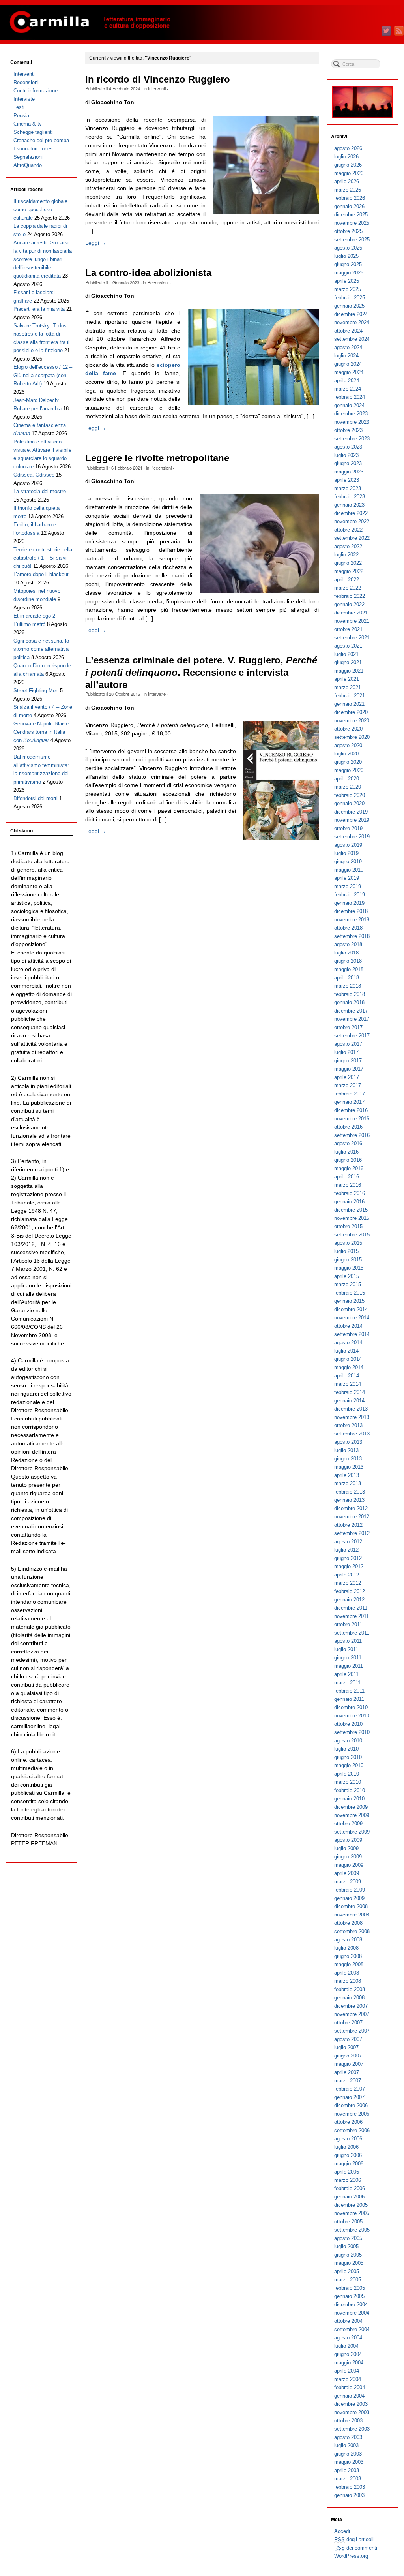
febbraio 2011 (349, 1691)
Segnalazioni (28, 157)
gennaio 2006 (349, 2197)
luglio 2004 (346, 2346)
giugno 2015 (348, 1260)
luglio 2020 (346, 754)
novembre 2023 (352, 422)
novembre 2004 (352, 2313)
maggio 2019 (349, 870)
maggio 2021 (349, 671)
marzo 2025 (348, 289)
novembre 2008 (352, 1915)
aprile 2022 (347, 580)
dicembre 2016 (351, 1110)
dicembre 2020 (351, 712)
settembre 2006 (352, 2130)
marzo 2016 (348, 1185)
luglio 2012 (346, 1550)
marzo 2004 (348, 2379)
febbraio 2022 (350, 596)
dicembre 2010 (351, 1707)
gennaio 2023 (349, 505)
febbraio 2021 (350, 696)
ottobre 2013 (348, 1425)
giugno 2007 (348, 2056)
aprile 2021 (347, 679)
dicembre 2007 (351, 2006)
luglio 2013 (346, 1450)
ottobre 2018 (348, 928)
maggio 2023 (349, 472)
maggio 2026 (349, 173)
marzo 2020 (348, 787)
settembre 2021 (352, 638)
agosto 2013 (348, 1442)
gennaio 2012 (349, 1600)
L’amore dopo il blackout (41, 574)
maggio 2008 (349, 1964)
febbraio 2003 (350, 2487)
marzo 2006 (348, 2180)
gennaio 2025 (349, 306)
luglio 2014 (346, 1351)
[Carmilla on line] (202, 23)
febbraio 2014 (350, 1392)
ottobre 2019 (348, 828)
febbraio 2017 (350, 1094)
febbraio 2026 (350, 198)
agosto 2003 (348, 2437)
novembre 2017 (352, 1019)
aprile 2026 (347, 181)
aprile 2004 (347, 2371)
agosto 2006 (348, 2139)
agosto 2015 (348, 1243)
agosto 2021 (348, 646)
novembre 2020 (352, 721)
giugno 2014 (348, 1359)
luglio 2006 (346, 2147)
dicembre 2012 (351, 1508)
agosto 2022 (348, 546)
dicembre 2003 (351, 2404)
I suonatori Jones (33, 149)
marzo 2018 (348, 986)
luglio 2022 (346, 555)
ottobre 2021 (348, 629)
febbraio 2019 (350, 895)
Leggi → (96, 243)
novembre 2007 (352, 2014)
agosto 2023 (348, 447)
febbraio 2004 (350, 2387)
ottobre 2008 (348, 1923)
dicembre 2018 (351, 911)
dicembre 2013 (351, 1409)
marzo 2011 (347, 1683)
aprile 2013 (347, 1475)
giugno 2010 (348, 1757)
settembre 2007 (352, 2031)
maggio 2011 (349, 1666)
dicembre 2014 (351, 1309)
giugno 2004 (348, 2354)
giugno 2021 (348, 662)
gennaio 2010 (349, 1799)
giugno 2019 (348, 861)
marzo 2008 (348, 1981)
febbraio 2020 (350, 795)
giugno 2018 (348, 961)
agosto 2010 (348, 1741)
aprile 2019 (347, 878)
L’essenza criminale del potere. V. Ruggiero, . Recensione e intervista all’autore (201, 672)
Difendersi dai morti (36, 798)
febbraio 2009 (350, 1890)
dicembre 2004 (351, 2304)
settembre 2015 (352, 1235)
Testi (19, 107)
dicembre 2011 (351, 1608)
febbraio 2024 (350, 397)
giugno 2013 (348, 1459)
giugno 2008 (348, 1956)
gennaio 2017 (349, 1102)
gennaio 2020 (349, 803)
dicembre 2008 (351, 1906)
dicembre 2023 (351, 414)
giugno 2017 (348, 1061)
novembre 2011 (352, 1616)
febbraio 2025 (350, 298)
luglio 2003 (346, 2445)
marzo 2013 (348, 1483)
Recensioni (158, 282)
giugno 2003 (348, 2454)
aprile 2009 (347, 1873)
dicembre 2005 (351, 2205)
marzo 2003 (348, 2479)
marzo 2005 (348, 2280)
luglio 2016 (346, 1152)
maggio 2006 (349, 2164)
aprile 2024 (347, 380)
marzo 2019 (348, 886)
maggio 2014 (349, 1367)
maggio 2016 (349, 1168)
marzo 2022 (348, 588)
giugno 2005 (348, 2255)
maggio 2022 (349, 571)
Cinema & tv (28, 124)
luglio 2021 (346, 654)
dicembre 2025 (351, 215)
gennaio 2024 (349, 405)
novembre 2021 (352, 621)
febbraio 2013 (350, 1492)
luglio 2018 (346, 953)
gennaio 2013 (349, 1500)
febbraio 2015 (350, 1293)
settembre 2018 (352, 936)
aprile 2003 (347, 2470)
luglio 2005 (346, 2246)
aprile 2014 (347, 1376)
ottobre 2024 (348, 331)
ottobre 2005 (348, 2222)
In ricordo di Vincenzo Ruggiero (158, 79)
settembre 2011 (352, 1633)
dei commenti (356, 2548)
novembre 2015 (352, 1218)
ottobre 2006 (348, 2122)
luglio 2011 (346, 1649)
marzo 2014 (348, 1384)
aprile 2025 (347, 281)
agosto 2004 (348, 2338)
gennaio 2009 (349, 1898)
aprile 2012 (347, 1575)
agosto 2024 (348, 347)
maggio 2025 (349, 273)
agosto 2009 (348, 1840)
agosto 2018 (348, 944)
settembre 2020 (352, 737)
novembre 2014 (352, 1318)
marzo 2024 (348, 389)
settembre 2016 (352, 1135)
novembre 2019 (352, 820)
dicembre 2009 (351, 1807)
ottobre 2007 (348, 2023)
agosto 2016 (348, 1143)
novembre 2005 (352, 2213)
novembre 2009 (352, 1815)
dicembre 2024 (351, 314)
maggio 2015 (349, 1268)
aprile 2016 (347, 1177)
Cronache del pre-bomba (41, 140)
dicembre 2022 (351, 513)
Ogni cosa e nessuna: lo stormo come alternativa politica (41, 649)
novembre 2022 (352, 521)
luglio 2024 (346, 356)
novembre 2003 (352, 2412)
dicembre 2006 (351, 2105)
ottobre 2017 (348, 1027)
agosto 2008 (348, 1940)
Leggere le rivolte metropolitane (157, 458)
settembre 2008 (352, 1931)
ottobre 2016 (348, 1127)
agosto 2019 (348, 845)
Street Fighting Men (36, 691)
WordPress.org (351, 2556)
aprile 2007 (347, 2072)
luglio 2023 (346, 455)
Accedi (342, 2531)
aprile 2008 (347, 1973)
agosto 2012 (348, 1542)
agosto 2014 (348, 1342)
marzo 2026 (348, 190)
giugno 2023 (348, 463)
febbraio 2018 (350, 994)
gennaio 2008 (349, 1998)
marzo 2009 (348, 1882)
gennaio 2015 (349, 1301)
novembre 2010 (352, 1716)
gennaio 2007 (349, 2097)
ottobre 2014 (348, 1326)
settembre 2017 (352, 1036)
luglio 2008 (346, 1948)
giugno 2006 (348, 2155)
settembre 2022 (352, 538)
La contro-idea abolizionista (148, 273)
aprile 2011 (346, 1674)
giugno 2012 (348, 1558)
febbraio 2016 (350, 1193)
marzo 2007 (348, 2081)
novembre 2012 (352, 1517)
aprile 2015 (347, 1276)
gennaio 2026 (349, 206)
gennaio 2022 (349, 604)
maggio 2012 (349, 1566)
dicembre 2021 (351, 613)
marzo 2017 (348, 1085)
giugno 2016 (348, 1160)
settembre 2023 (352, 439)
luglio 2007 (346, 2047)
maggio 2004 (349, 2363)
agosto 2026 (348, 148)
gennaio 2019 (349, 903)
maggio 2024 (349, 372)
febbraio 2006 (350, 2188)
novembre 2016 (352, 1119)
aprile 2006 (347, 2172)
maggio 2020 (349, 770)
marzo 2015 (348, 1284)
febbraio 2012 (350, 1591)
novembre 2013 (352, 1417)
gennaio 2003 (349, 2495)
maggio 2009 (349, 1865)
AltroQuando (28, 165)
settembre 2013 (352, 1434)
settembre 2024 (352, 339)
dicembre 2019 (351, 812)
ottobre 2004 (348, 2321)
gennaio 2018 (349, 1002)
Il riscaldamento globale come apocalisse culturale (40, 209)
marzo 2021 (348, 687)
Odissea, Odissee (34, 475)
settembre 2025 (352, 240)
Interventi (157, 88)
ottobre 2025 (348, 231)
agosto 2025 (348, 248)
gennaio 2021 (349, 704)
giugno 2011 (348, 1658)
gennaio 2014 (349, 1401)
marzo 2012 (348, 1583)
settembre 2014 (352, 1334)
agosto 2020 (348, 745)
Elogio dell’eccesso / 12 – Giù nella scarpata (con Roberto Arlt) (43, 375)
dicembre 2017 (351, 1011)
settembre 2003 (352, 2429)
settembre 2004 (352, 2329)
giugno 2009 (348, 1857)
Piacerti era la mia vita (39, 309)
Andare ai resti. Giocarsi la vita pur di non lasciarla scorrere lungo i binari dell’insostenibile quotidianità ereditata (43, 259)
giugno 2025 (348, 264)
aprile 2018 (347, 978)
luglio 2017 (346, 1052)
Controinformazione (36, 91)
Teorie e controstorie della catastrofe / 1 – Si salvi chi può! (43, 558)
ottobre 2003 (348, 2421)
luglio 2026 (346, 157)
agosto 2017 (348, 1044)
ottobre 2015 (348, 1226)
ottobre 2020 (348, 729)
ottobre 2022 (348, 530)
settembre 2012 (352, 1533)
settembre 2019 (352, 837)
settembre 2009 (352, 1832)
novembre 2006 (352, 2114)
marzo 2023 (348, 488)
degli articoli (354, 2539)
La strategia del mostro (40, 491)
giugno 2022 (348, 563)
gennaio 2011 (349, 1699)
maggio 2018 (349, 969)
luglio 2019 (346, 853)
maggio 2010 (349, 1765)
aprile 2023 (347, 480)
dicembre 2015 (351, 1210)
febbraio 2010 (350, 1790)
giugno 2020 (348, 762)
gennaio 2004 (349, 2396)
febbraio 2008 (350, 1989)
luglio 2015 (346, 1251)
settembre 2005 (352, 2230)
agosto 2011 (348, 1641)
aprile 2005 (347, 2271)
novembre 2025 (352, 223)
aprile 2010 (347, 1774)
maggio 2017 (349, 1069)
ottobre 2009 (348, 1823)
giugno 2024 (348, 364)
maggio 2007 (349, 2064)
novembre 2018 (352, 920)
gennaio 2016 (349, 1202)
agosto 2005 (348, 2238)
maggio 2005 (349, 2263)
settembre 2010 (352, 1732)
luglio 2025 (346, 256)
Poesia (21, 116)
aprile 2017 (347, 1077)
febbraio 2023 (350, 497)
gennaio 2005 (349, 2296)
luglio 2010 (346, 1749)
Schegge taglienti (33, 132)
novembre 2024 (352, 322)
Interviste (157, 694)
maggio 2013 (349, 1467)
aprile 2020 (347, 779)
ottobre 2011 (348, 1624)
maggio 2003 (349, 2462)
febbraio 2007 (350, 2089)
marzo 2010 (348, 1782)
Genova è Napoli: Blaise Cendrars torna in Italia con (41, 732)
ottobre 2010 (348, 1724)
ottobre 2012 (348, 1525)
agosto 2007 (348, 2039)
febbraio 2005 (350, 2288)
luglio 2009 (346, 1848)
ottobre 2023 (348, 430)
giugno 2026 (348, 165)
